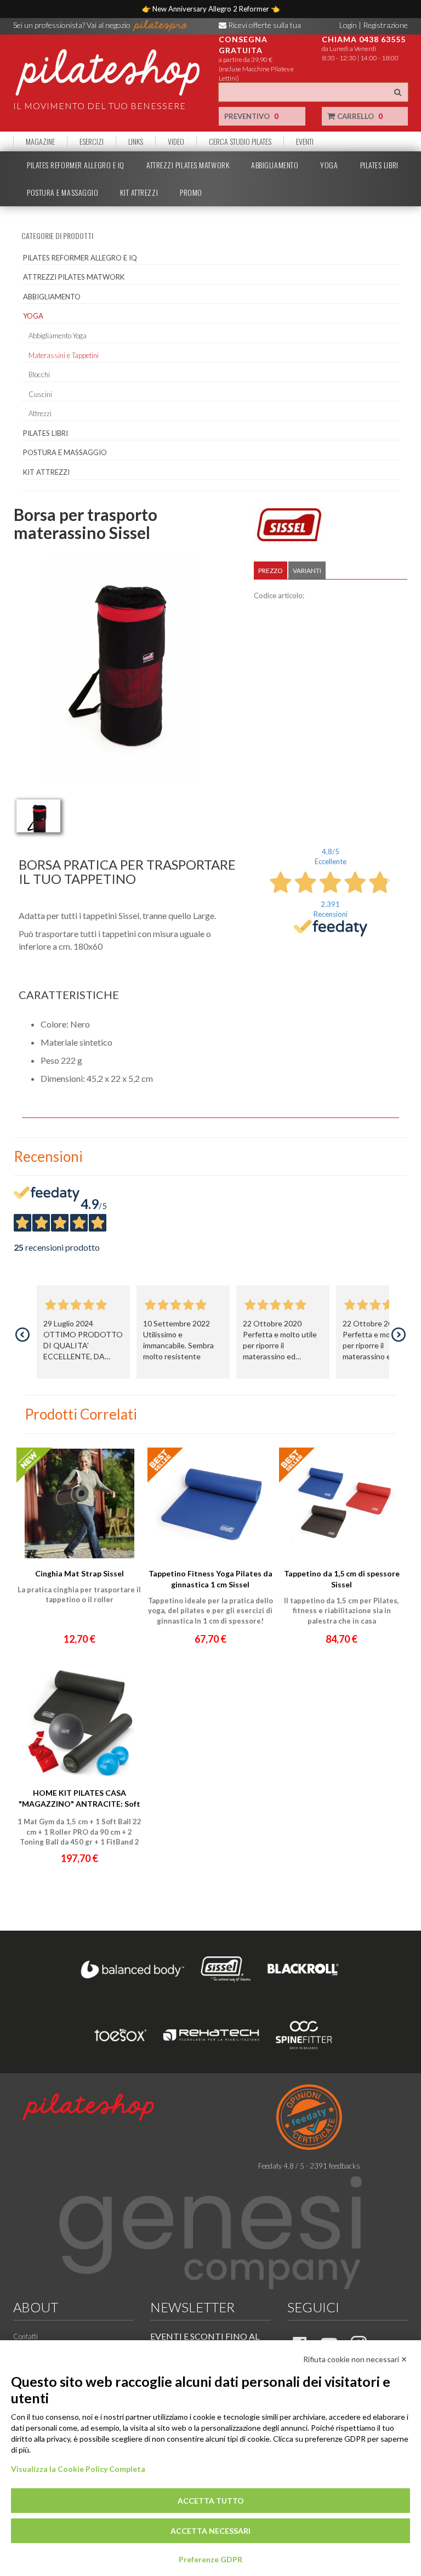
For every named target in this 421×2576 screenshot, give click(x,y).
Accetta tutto (211, 2501)
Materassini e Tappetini (64, 355)
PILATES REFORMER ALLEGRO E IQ (76, 165)
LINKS (136, 141)
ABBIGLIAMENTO (275, 165)
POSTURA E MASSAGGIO (62, 192)
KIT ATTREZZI (139, 192)
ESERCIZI (92, 141)
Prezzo (271, 571)
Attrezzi (40, 413)
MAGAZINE (40, 141)
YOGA (329, 165)
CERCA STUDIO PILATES (240, 141)
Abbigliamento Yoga (58, 336)
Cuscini (40, 394)
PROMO (191, 192)
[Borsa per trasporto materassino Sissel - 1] (38, 816)
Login (348, 25)
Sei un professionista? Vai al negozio (73, 25)
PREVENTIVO (251, 116)
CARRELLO (359, 116)
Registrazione (385, 25)
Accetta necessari (210, 2531)
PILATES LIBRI (379, 165)
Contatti (25, 2336)
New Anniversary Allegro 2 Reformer (212, 9)
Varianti (307, 571)
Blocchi (39, 375)
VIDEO (176, 141)
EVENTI (305, 141)
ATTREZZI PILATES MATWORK (188, 165)
